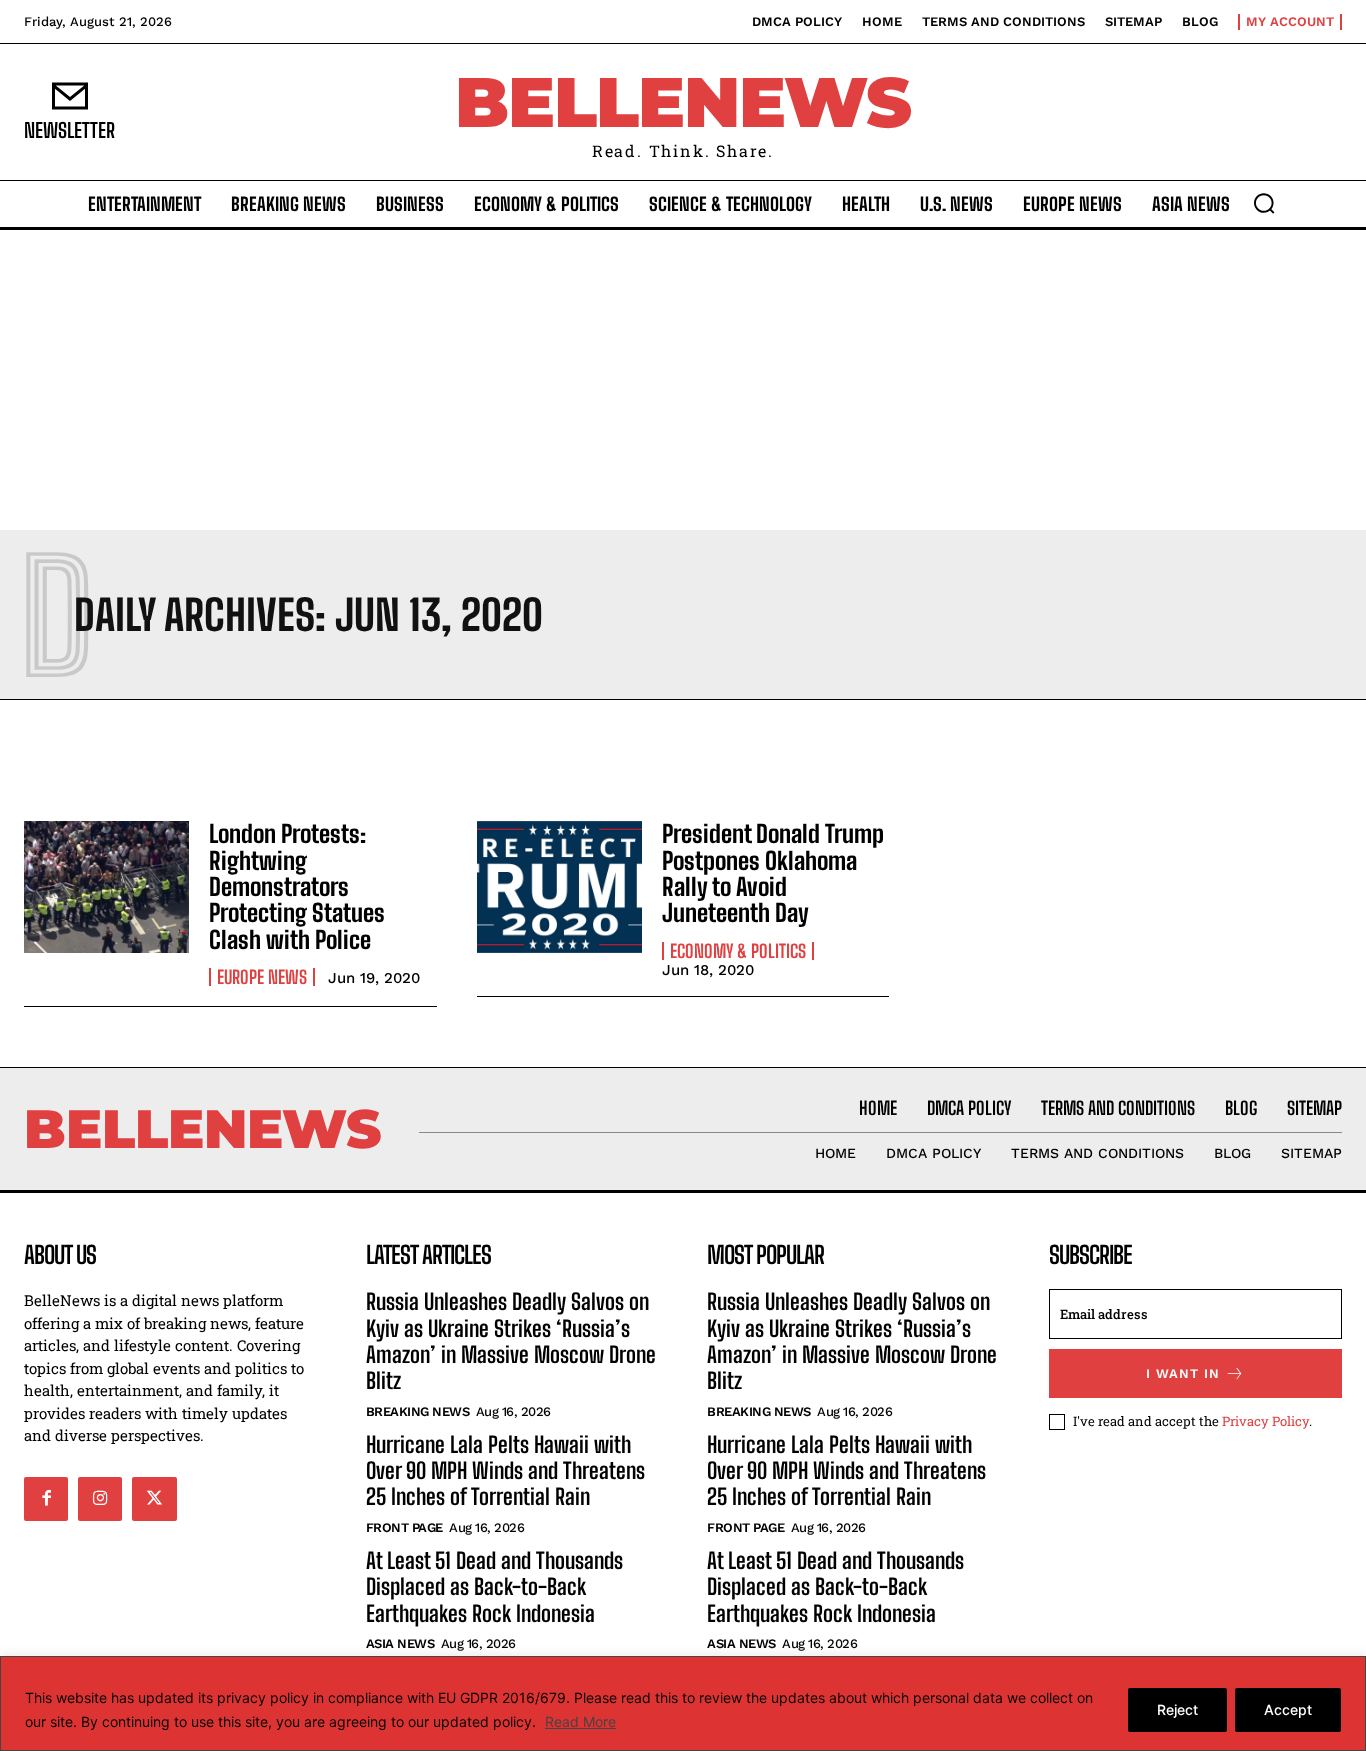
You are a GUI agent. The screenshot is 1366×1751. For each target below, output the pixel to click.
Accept (1288, 1709)
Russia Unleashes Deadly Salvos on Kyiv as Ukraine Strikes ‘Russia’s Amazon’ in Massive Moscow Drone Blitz (511, 1341)
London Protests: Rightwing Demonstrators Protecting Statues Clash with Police (297, 886)
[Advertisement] (683, 380)
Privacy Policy (1265, 1421)
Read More (580, 1721)
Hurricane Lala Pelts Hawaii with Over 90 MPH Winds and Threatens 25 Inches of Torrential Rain (505, 1471)
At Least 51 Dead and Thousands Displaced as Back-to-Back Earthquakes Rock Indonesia (494, 1587)
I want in (1183, 1373)
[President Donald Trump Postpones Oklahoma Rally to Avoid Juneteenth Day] (559, 887)
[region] (683, 1703)
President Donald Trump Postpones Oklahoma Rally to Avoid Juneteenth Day (773, 873)
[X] (154, 1499)
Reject (1177, 1709)
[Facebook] (46, 1499)
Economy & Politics (738, 951)
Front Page (404, 1527)
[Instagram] (100, 1499)
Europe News (262, 977)
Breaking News (418, 1411)
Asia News (400, 1643)
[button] (1264, 203)
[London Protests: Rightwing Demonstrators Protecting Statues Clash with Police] (106, 887)
